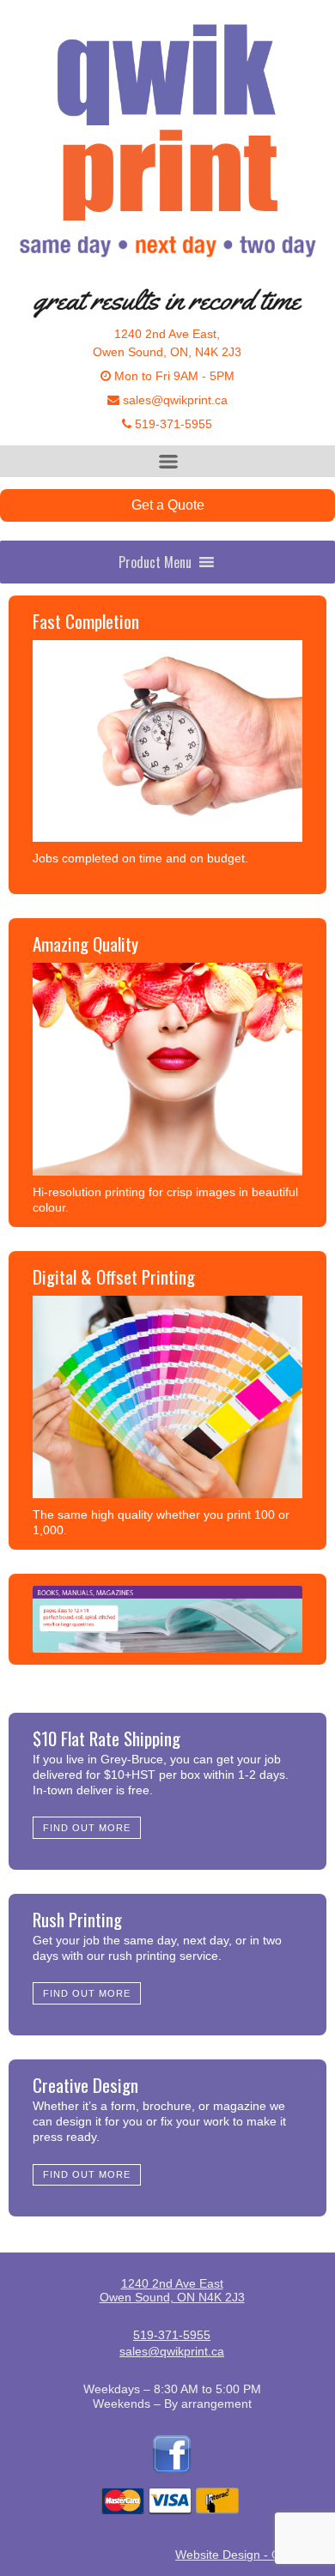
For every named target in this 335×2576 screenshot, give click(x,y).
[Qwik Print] (167, 148)
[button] (155, 562)
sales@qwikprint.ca (174, 400)
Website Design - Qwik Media (255, 2555)
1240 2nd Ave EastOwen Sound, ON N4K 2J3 (172, 2290)
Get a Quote (168, 505)
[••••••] (167, 1619)
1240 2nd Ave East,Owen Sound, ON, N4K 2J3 (167, 343)
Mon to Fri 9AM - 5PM (173, 376)
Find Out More (87, 1828)
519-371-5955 (172, 424)
